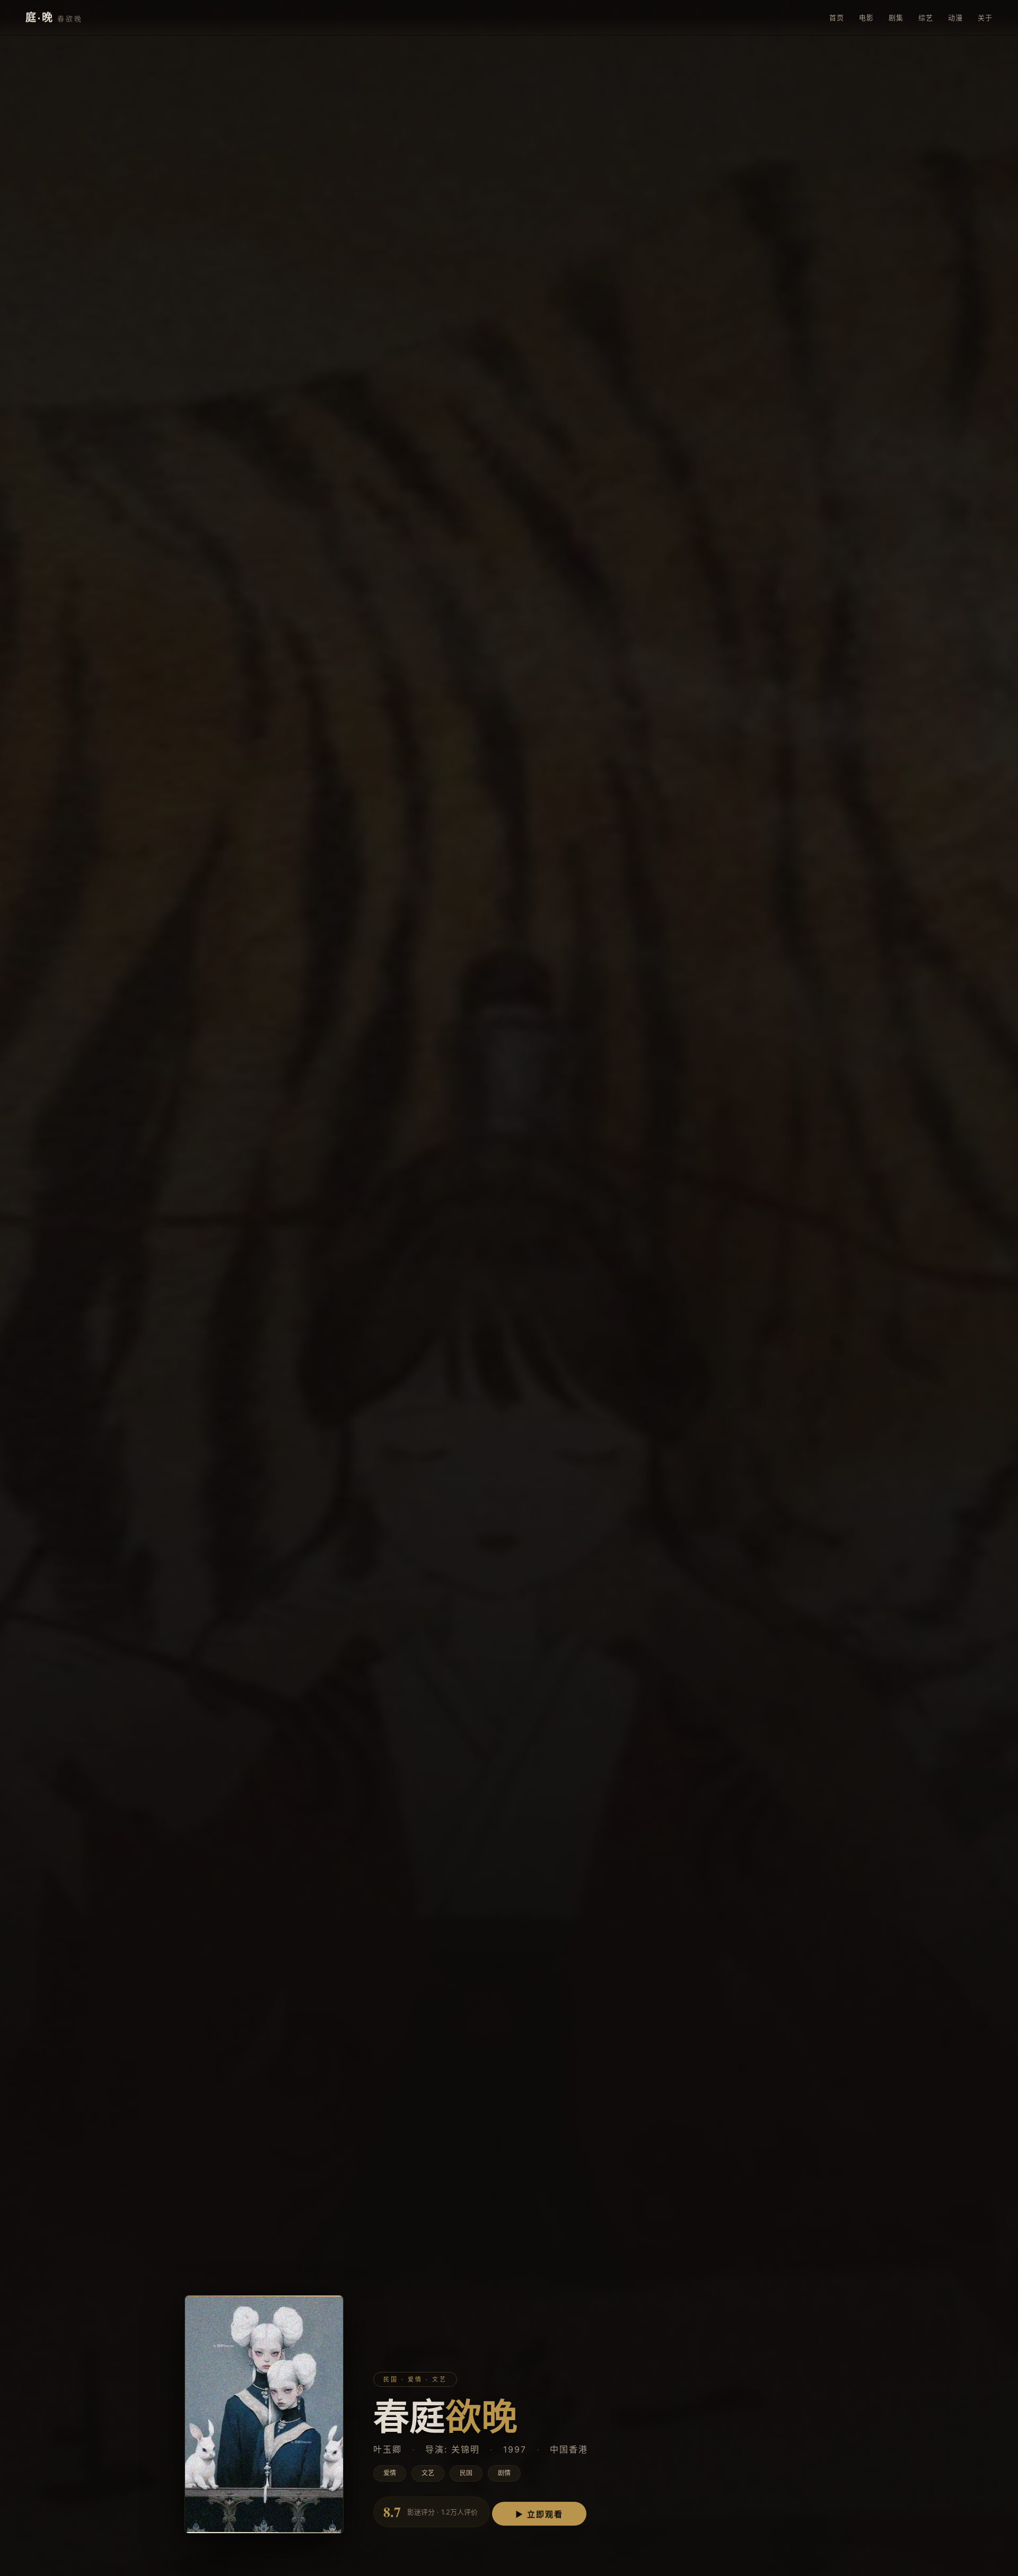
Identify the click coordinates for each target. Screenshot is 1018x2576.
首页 (837, 17)
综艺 (926, 17)
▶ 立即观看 (539, 2514)
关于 (985, 17)
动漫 (955, 17)
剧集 (896, 17)
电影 (866, 17)
